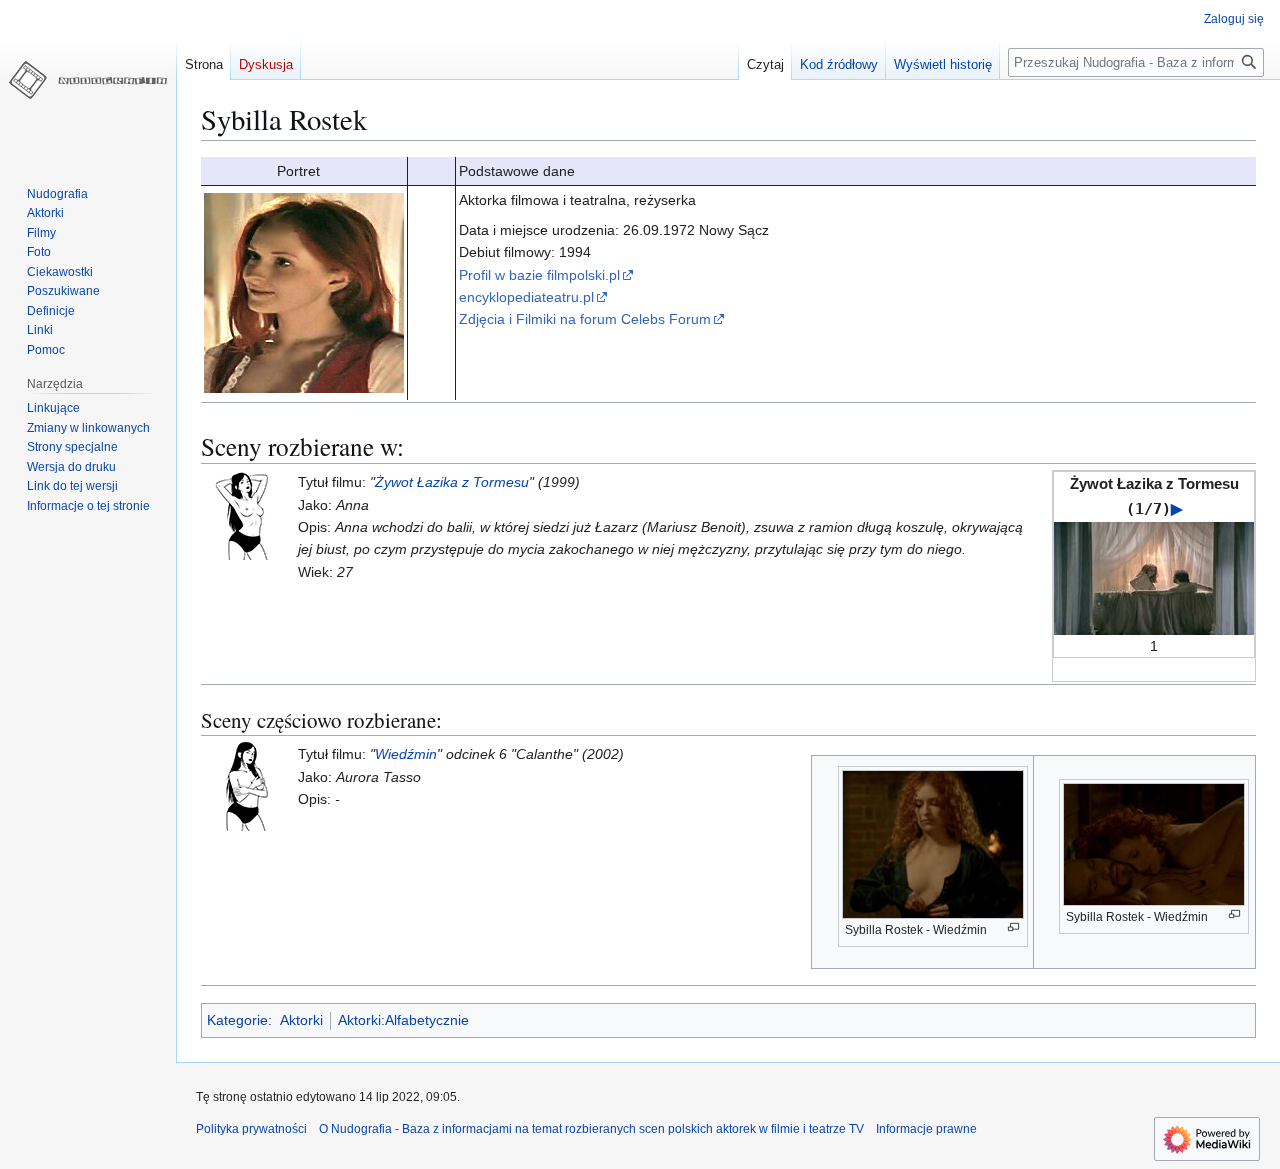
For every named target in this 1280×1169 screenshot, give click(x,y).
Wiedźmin (406, 754)
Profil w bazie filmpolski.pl (539, 275)
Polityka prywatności (251, 1129)
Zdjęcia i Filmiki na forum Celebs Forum (585, 319)
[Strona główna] (88, 80)
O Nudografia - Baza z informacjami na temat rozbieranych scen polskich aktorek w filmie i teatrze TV (591, 1129)
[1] (1154, 577)
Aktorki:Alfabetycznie (403, 1020)
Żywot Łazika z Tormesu (452, 482)
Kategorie (237, 1020)
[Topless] (246, 514)
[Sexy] (246, 785)
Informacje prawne (926, 1129)
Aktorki (301, 1020)
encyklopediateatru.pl (526, 297)
